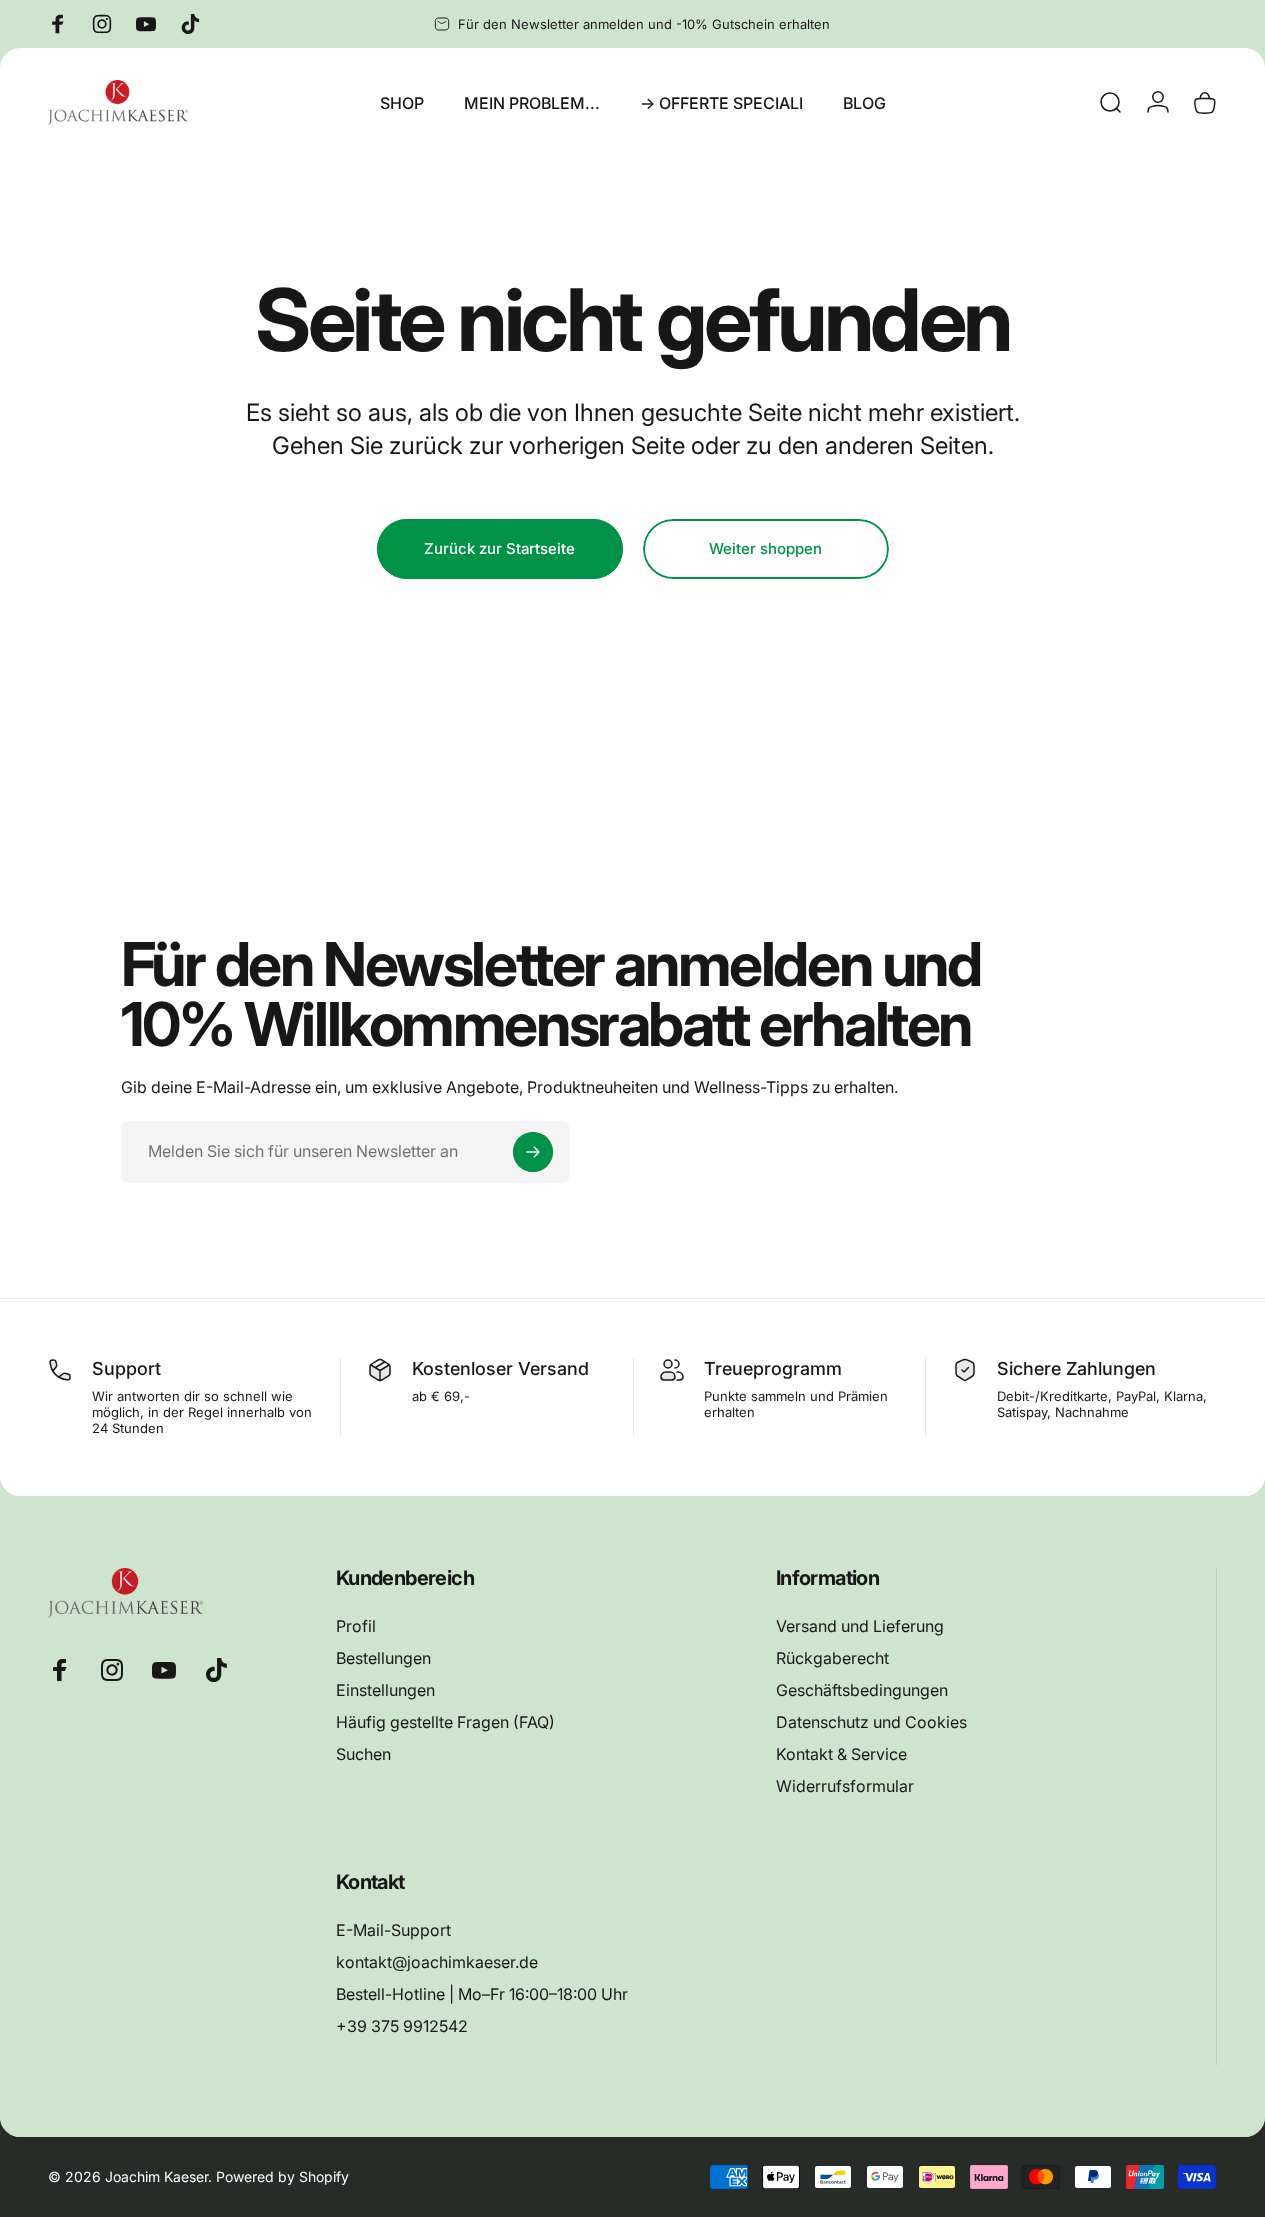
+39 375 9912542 (402, 2027)
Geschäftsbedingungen (862, 1690)
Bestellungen (383, 1658)
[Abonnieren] (533, 1152)
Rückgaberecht (832, 1658)
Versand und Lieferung (860, 1626)
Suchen (363, 1754)
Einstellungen (385, 1690)
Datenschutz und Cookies (871, 1722)
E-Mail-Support (393, 1930)
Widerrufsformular (845, 1786)
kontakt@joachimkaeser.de (437, 1963)
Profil (356, 1626)
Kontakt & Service (841, 1754)
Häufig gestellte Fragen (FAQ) (445, 1722)
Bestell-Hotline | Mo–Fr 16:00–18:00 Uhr (482, 1995)
